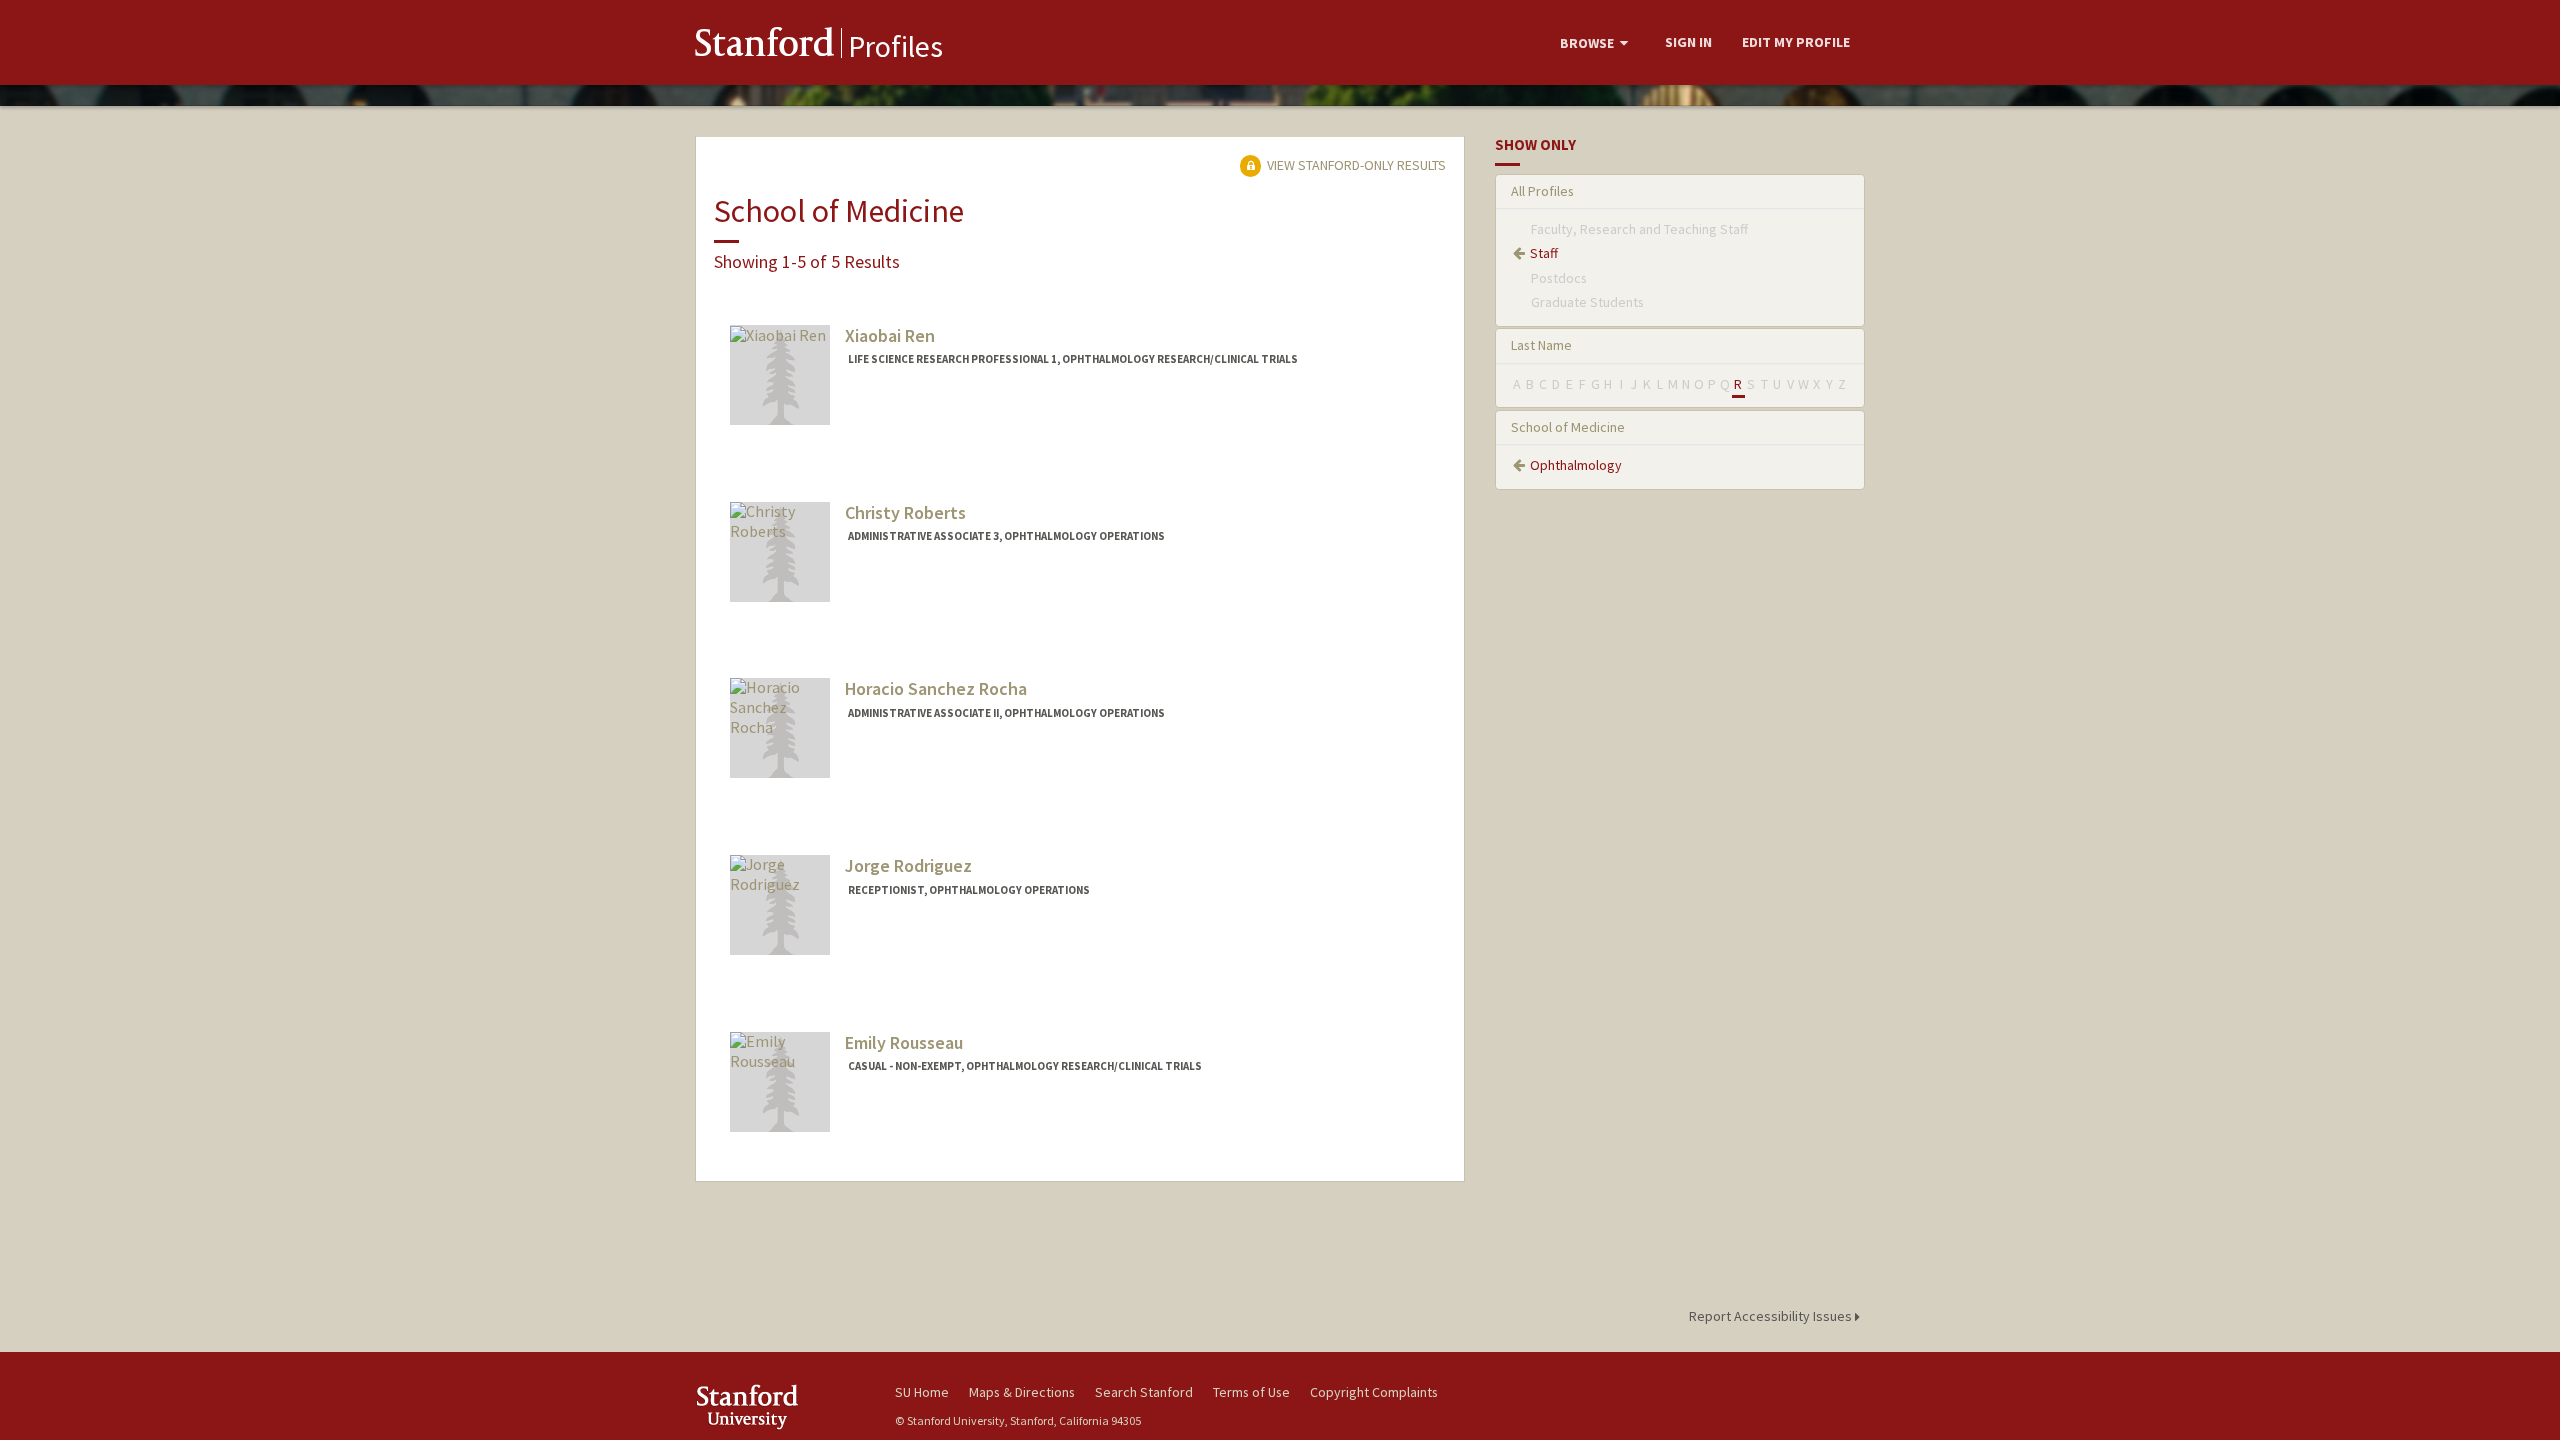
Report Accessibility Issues (1772, 1316)
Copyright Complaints (1374, 1392)
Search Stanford (1144, 1392)
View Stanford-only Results (1355, 165)
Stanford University (780, 1406)
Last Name (1541, 345)
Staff (1544, 253)
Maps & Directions (1022, 1392)
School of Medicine (1568, 427)
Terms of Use (1251, 1392)
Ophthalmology (1576, 465)
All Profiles (1542, 191)
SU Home (922, 1392)
